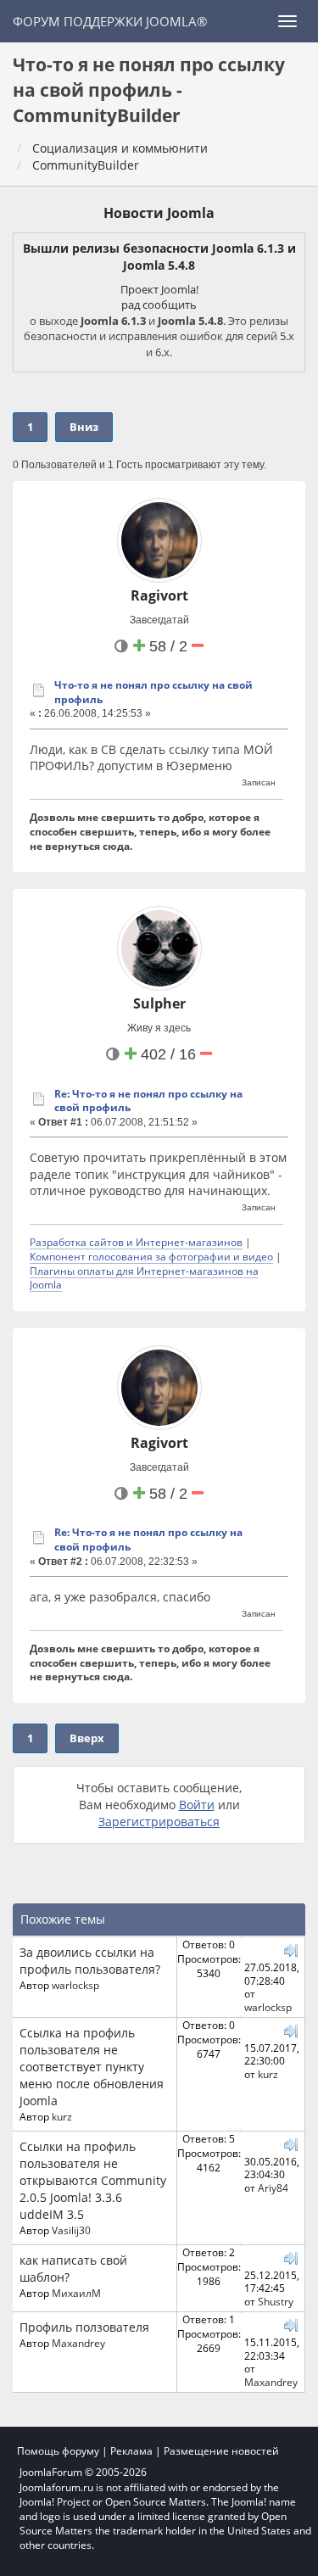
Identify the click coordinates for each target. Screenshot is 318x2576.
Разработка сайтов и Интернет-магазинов (136, 1242)
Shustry (276, 2301)
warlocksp (75, 1985)
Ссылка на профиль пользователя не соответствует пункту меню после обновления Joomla (92, 2067)
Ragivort (159, 595)
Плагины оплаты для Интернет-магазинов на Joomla (144, 1278)
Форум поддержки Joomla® (110, 21)
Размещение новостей (221, 2451)
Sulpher (159, 1003)
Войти (197, 1805)
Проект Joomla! (159, 289)
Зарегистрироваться (159, 1822)
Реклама (131, 2451)
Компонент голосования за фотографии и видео (151, 1256)
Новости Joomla (159, 213)
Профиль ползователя (84, 2327)
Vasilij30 (71, 2230)
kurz (62, 2116)
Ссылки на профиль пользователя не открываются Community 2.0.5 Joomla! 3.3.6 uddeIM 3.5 (93, 2180)
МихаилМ (76, 2293)
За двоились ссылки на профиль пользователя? (90, 1961)
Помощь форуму (58, 2451)
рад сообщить (159, 305)
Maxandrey (78, 2343)
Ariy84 (273, 2188)
